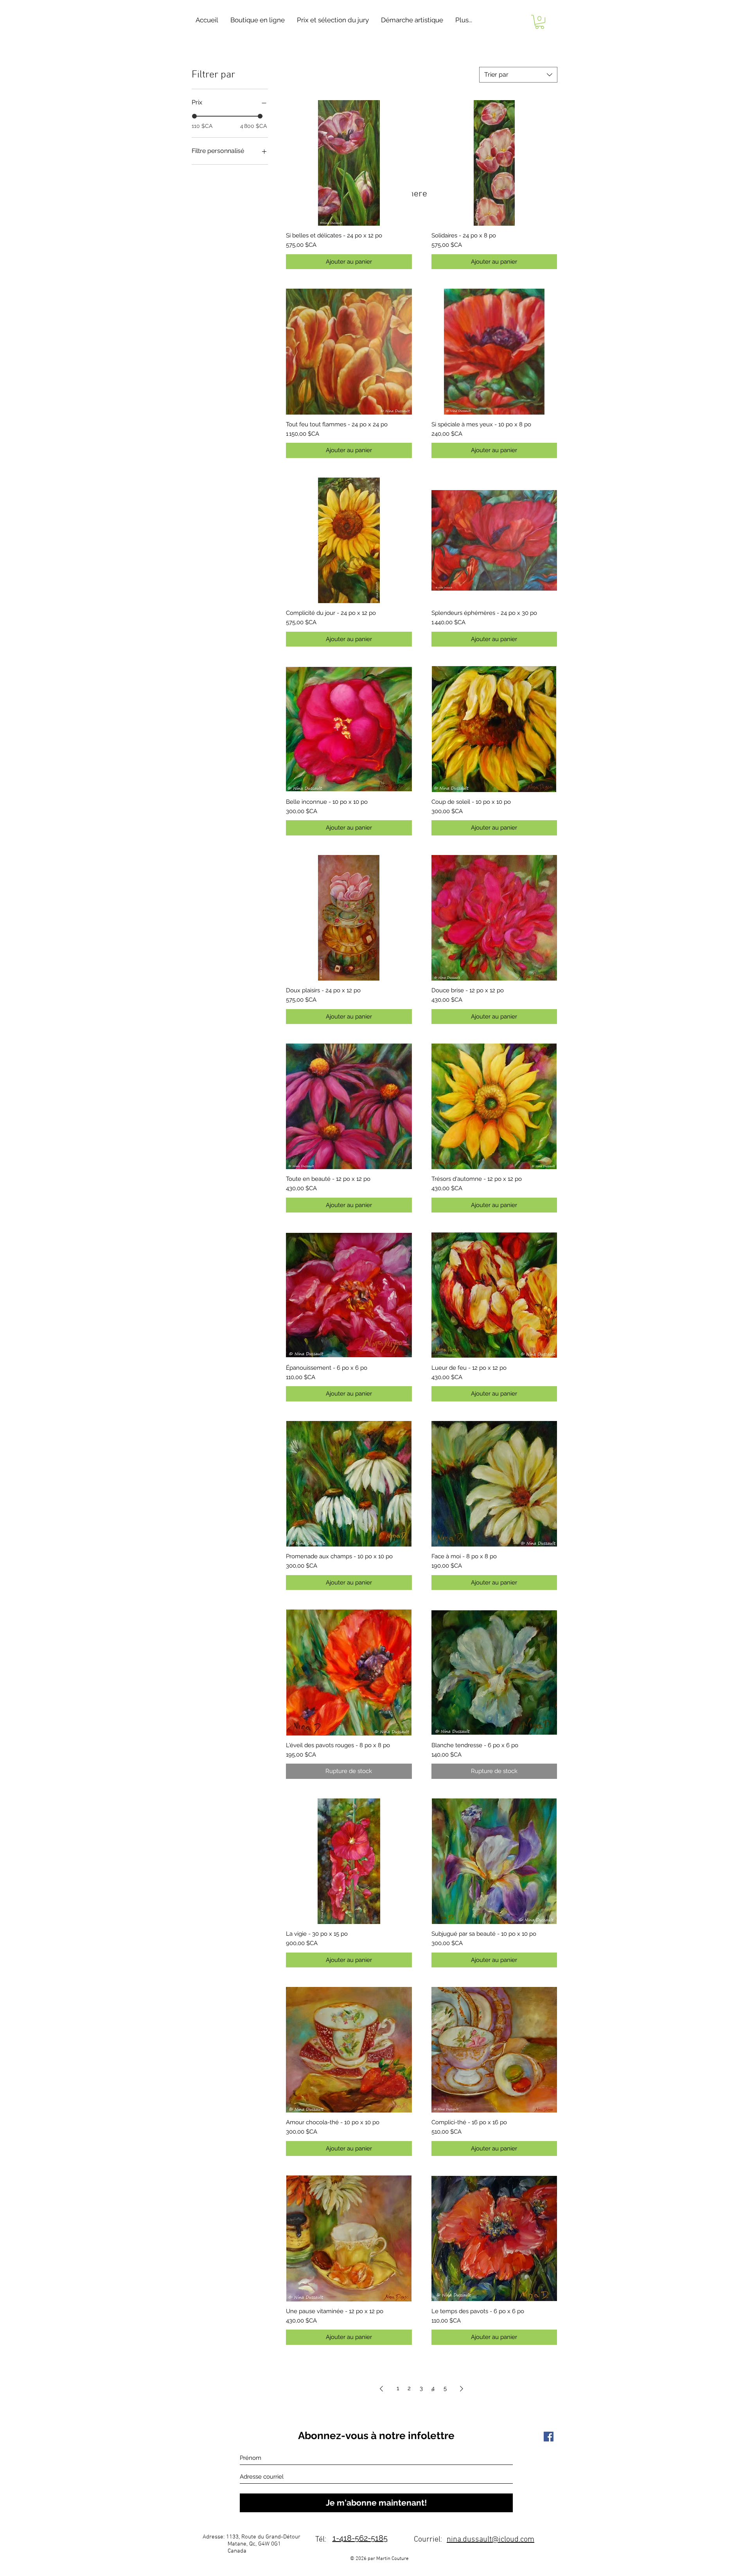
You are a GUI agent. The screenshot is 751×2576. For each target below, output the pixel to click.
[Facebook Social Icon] (549, 2437)
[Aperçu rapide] (349, 163)
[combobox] (518, 75)
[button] (257, 20)
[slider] (194, 116)
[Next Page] (462, 2389)
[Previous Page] (381, 2389)
